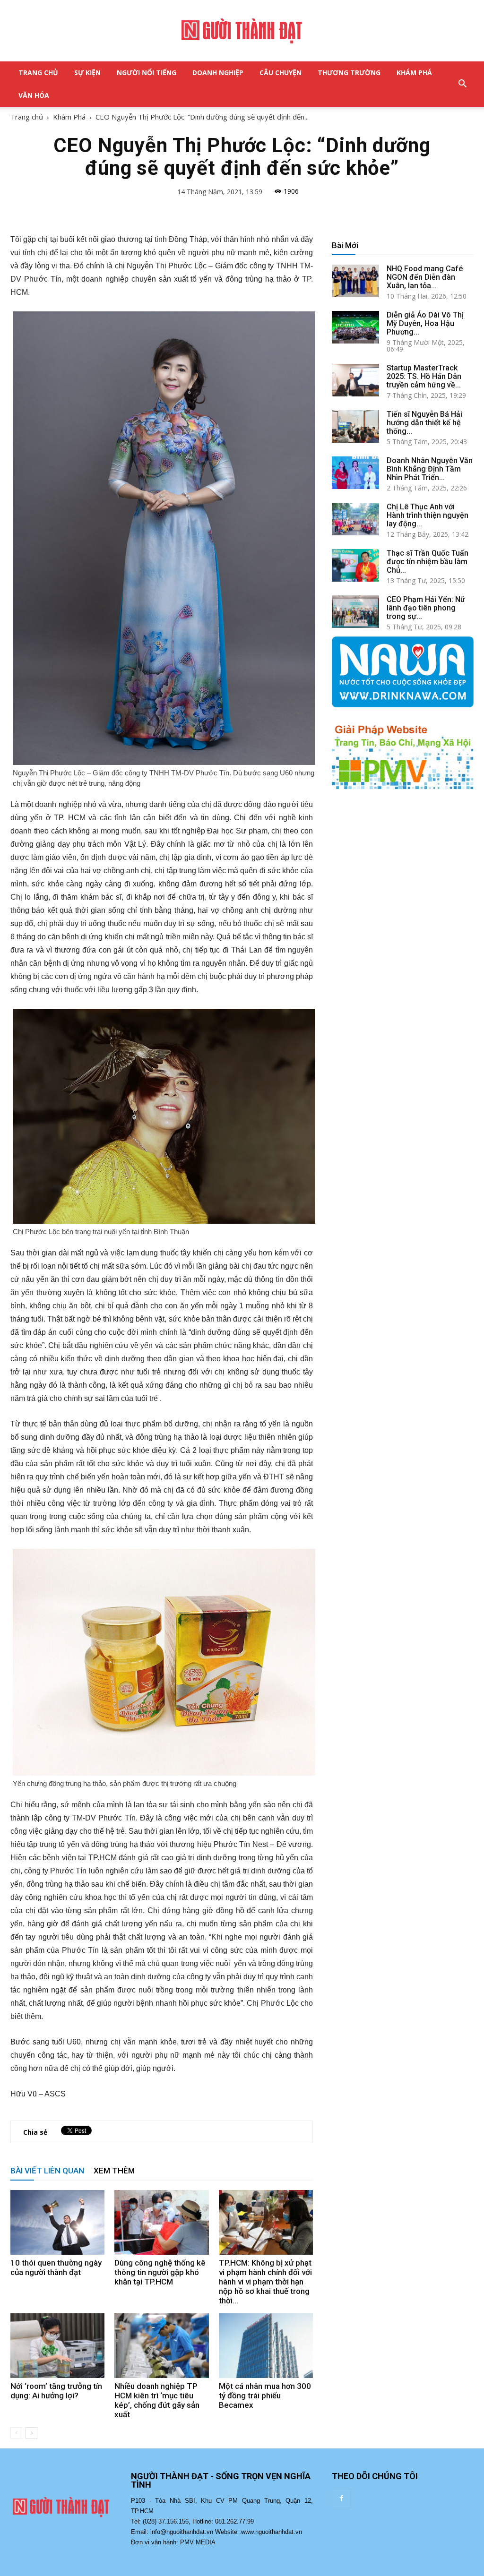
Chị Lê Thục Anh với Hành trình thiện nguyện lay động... (428, 515)
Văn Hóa (34, 95)
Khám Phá (414, 73)
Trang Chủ (38, 73)
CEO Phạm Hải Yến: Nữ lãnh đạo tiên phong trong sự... (426, 608)
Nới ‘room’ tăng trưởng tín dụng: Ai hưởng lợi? (56, 2391)
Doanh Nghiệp (218, 73)
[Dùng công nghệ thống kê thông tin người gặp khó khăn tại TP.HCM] (161, 2222)
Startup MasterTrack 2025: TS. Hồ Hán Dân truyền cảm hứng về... (424, 376)
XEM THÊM (114, 2171)
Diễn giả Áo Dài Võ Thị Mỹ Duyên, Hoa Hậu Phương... (425, 323)
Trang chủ (27, 117)
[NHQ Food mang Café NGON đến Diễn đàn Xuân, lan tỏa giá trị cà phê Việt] (355, 281)
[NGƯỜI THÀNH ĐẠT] (242, 31)
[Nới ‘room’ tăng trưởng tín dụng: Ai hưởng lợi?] (57, 2346)
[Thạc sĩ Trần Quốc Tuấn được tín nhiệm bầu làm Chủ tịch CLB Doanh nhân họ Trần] (355, 565)
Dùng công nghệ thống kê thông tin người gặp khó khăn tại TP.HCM (160, 2272)
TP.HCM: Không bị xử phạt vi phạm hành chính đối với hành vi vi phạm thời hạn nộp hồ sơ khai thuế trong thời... (265, 2282)
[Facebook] (341, 2499)
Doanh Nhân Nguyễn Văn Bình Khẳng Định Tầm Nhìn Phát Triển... (430, 469)
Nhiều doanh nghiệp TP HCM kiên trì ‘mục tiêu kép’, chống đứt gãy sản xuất (157, 2400)
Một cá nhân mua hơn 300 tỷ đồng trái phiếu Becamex (265, 2396)
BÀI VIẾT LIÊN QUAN (47, 2171)
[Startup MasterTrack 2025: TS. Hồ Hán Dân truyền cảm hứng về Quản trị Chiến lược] (355, 380)
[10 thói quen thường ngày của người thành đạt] (57, 2222)
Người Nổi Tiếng (147, 73)
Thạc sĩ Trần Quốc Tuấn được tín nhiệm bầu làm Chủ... (428, 562)
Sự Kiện (87, 73)
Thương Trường (349, 73)
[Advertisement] (403, 877)
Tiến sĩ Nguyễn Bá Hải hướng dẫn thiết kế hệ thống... (424, 423)
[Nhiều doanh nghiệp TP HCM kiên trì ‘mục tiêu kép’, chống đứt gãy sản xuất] (161, 2346)
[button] (462, 84)
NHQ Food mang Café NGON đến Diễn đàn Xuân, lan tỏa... (425, 277)
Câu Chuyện (281, 73)
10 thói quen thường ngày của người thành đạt (56, 2267)
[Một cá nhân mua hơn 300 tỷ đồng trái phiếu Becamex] (266, 2346)
